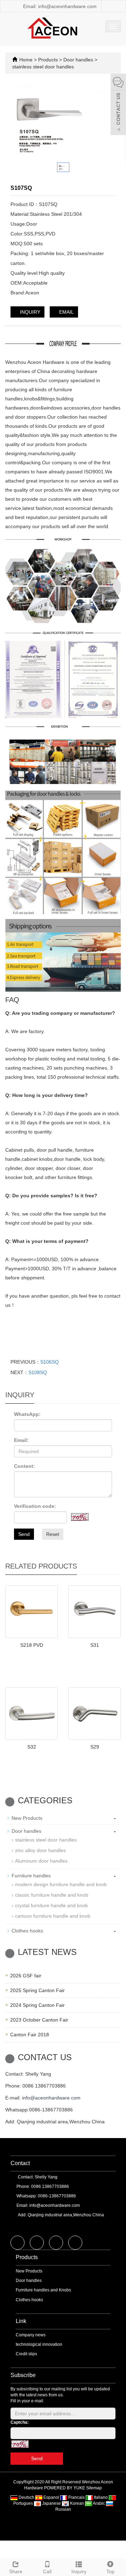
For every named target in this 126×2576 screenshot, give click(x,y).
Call (47, 2571)
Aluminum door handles (41, 1861)
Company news (31, 2335)
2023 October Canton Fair (39, 2020)
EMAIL (66, 312)
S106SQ (50, 1362)
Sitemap (94, 2488)
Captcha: (20, 2422)
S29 (95, 1747)
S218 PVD (32, 1645)
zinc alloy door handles (40, 1850)
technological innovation (39, 2344)
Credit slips (26, 2354)
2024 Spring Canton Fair (37, 2005)
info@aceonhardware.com (51, 2098)
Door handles (78, 60)
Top (110, 2571)
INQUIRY (29, 312)
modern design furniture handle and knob (61, 1884)
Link (21, 2321)
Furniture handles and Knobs (43, 2290)
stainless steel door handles (43, 67)
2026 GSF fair (26, 1976)
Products (49, 60)
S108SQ (38, 1372)
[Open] (118, 105)
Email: (21, 1440)
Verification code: (35, 1506)
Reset (53, 1534)
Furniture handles (31, 1876)
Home (26, 60)
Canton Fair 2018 (30, 2035)
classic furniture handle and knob (52, 1895)
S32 (32, 1747)
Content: (24, 1466)
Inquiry (79, 2571)
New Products (27, 1818)
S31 (95, 1645)
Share (16, 2571)
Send (24, 1534)
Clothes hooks (27, 1931)
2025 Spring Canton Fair (37, 1990)
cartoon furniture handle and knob (53, 1916)
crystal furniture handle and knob (51, 1905)
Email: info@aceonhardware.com (59, 6)
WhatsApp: (27, 1414)
